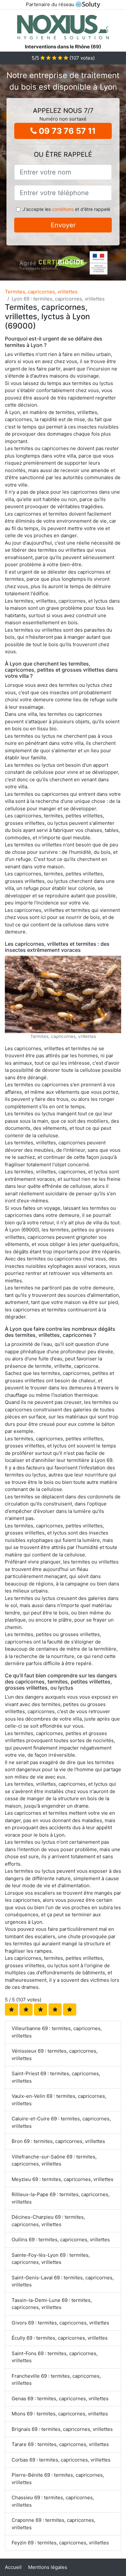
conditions (63, 209)
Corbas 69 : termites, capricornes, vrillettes (61, 2460)
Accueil (13, 2567)
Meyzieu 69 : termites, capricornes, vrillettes (63, 2179)
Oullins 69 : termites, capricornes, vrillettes (61, 2240)
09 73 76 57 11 (66, 131)
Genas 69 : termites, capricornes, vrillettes (60, 2398)
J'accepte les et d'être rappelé (66, 209)
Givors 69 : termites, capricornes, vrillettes (60, 2323)
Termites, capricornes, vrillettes (41, 292)
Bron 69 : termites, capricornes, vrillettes (58, 2141)
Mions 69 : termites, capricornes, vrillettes (60, 2414)
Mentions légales (48, 2567)
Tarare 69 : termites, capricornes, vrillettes (60, 2444)
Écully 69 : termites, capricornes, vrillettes (60, 2338)
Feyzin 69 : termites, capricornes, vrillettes (60, 2543)
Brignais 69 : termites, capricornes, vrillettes (62, 2429)
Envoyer (63, 225)
